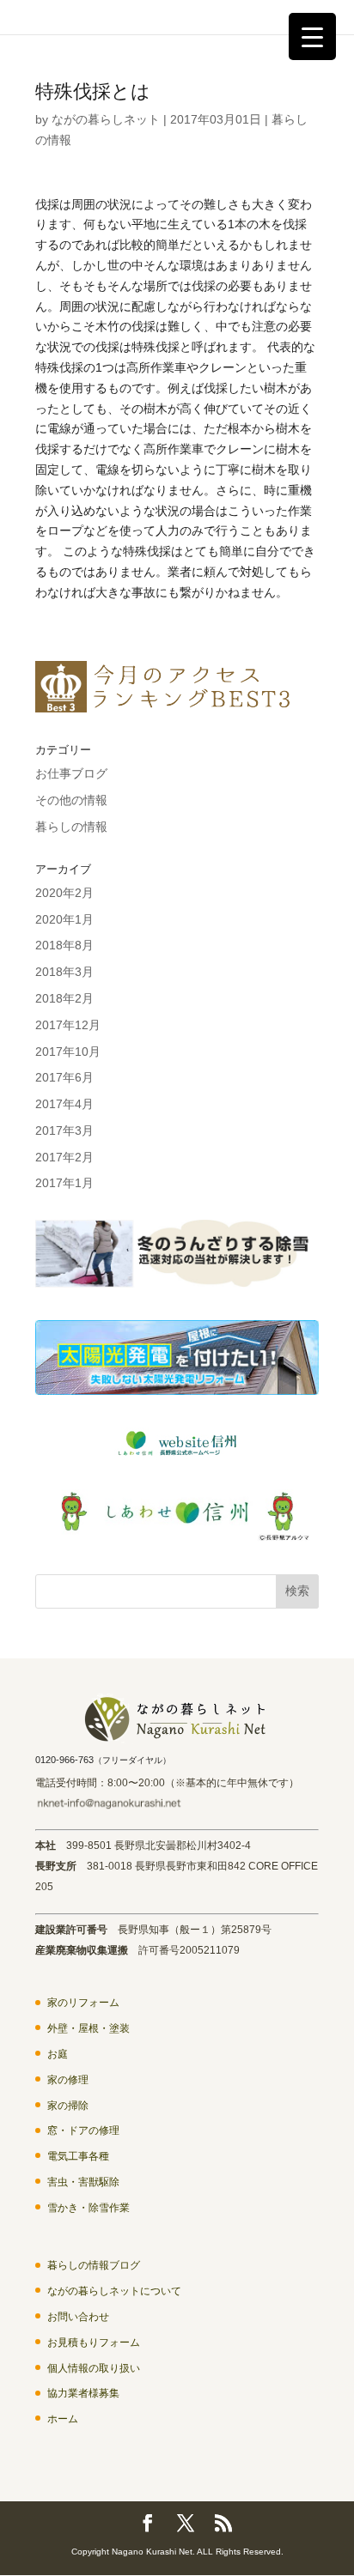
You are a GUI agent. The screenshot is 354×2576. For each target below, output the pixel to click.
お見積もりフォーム (94, 2343)
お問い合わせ (78, 2317)
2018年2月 (64, 998)
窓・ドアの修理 (83, 2131)
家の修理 (68, 2080)
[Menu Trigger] (312, 36)
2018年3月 (64, 972)
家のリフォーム (83, 2003)
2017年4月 (64, 1104)
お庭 (58, 2054)
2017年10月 (68, 1052)
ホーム (63, 2419)
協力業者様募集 (83, 2393)
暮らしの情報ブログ (94, 2265)
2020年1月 (64, 919)
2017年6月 (64, 1077)
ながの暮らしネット (106, 119)
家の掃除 (68, 2106)
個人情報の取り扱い (94, 2368)
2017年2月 (64, 1157)
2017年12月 (68, 1025)
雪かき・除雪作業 (88, 2208)
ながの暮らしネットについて (114, 2291)
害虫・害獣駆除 (83, 2182)
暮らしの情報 (71, 827)
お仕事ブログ (71, 773)
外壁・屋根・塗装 (88, 2028)
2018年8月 (64, 945)
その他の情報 (71, 800)
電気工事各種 (78, 2156)
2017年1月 (64, 1183)
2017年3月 (64, 1130)
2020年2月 (64, 893)
